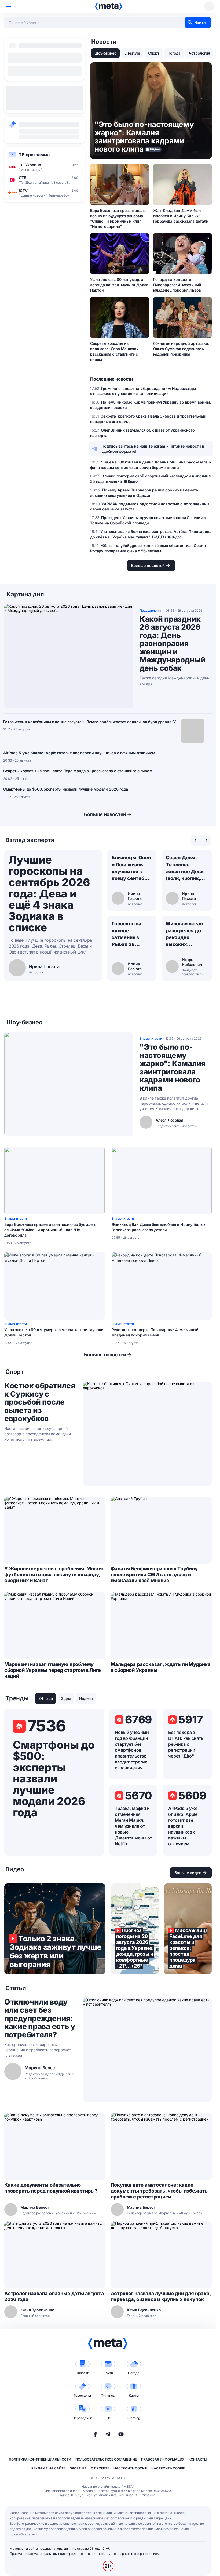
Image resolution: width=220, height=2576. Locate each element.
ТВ (108, 2418)
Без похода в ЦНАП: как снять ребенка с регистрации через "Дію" (186, 1744)
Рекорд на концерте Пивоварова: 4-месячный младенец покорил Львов (177, 285)
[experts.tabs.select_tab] (196, 840)
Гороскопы (82, 2395)
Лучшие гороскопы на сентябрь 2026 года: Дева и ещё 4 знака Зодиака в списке (49, 894)
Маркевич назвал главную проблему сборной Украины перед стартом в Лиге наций (53, 1670)
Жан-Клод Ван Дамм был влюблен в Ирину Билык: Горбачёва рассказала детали (181, 216)
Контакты (198, 2459)
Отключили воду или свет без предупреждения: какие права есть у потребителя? (40, 2018)
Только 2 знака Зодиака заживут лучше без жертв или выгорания (55, 1929)
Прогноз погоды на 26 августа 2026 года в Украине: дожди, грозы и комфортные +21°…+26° (135, 1929)
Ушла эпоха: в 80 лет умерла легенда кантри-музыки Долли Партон (119, 285)
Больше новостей (105, 814)
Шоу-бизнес (105, 53)
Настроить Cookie (130, 2468)
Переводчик (82, 2418)
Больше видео (188, 1873)
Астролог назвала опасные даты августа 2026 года (54, 2296)
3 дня (66, 1698)
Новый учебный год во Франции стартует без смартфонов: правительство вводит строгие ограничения (132, 1750)
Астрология (199, 53)
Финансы (108, 2395)
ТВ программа (34, 155)
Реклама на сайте (48, 2468)
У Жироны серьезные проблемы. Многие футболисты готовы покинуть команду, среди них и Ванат (54, 1575)
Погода (174, 53)
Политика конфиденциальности (40, 2459)
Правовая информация (163, 2459)
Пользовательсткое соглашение (106, 2459)
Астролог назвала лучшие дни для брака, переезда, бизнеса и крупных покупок (161, 2296)
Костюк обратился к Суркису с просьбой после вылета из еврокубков (40, 1402)
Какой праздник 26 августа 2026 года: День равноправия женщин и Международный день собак (172, 644)
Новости (82, 2373)
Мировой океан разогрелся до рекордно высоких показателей (184, 934)
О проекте (100, 2468)
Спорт (154, 53)
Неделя (86, 1698)
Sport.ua (78, 2468)
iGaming (134, 2418)
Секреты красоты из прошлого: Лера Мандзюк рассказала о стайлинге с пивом (114, 351)
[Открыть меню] (9, 6)
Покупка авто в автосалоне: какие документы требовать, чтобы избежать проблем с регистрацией (159, 2191)
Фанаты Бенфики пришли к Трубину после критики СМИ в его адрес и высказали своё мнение (154, 1575)
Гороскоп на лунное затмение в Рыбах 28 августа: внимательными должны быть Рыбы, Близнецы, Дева (132, 934)
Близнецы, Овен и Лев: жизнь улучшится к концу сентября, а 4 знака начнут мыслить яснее (131, 868)
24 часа (46, 1698)
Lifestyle (132, 53)
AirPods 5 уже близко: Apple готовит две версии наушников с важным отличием (79, 753)
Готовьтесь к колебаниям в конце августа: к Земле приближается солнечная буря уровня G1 (90, 722)
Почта (108, 2373)
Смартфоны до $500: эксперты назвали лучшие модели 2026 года (66, 789)
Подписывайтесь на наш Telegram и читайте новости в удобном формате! (153, 449)
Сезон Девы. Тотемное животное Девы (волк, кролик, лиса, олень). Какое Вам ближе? (185, 868)
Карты (134, 2395)
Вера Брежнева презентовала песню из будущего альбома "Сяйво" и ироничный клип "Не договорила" (118, 218)
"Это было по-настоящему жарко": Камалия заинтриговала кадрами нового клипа (173, 1068)
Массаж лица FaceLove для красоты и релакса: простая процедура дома (188, 1929)
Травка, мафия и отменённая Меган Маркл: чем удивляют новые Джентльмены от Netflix (133, 1826)
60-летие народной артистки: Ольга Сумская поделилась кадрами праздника (181, 349)
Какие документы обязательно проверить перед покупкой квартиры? (51, 2188)
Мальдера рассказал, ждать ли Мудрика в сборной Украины (161, 1667)
